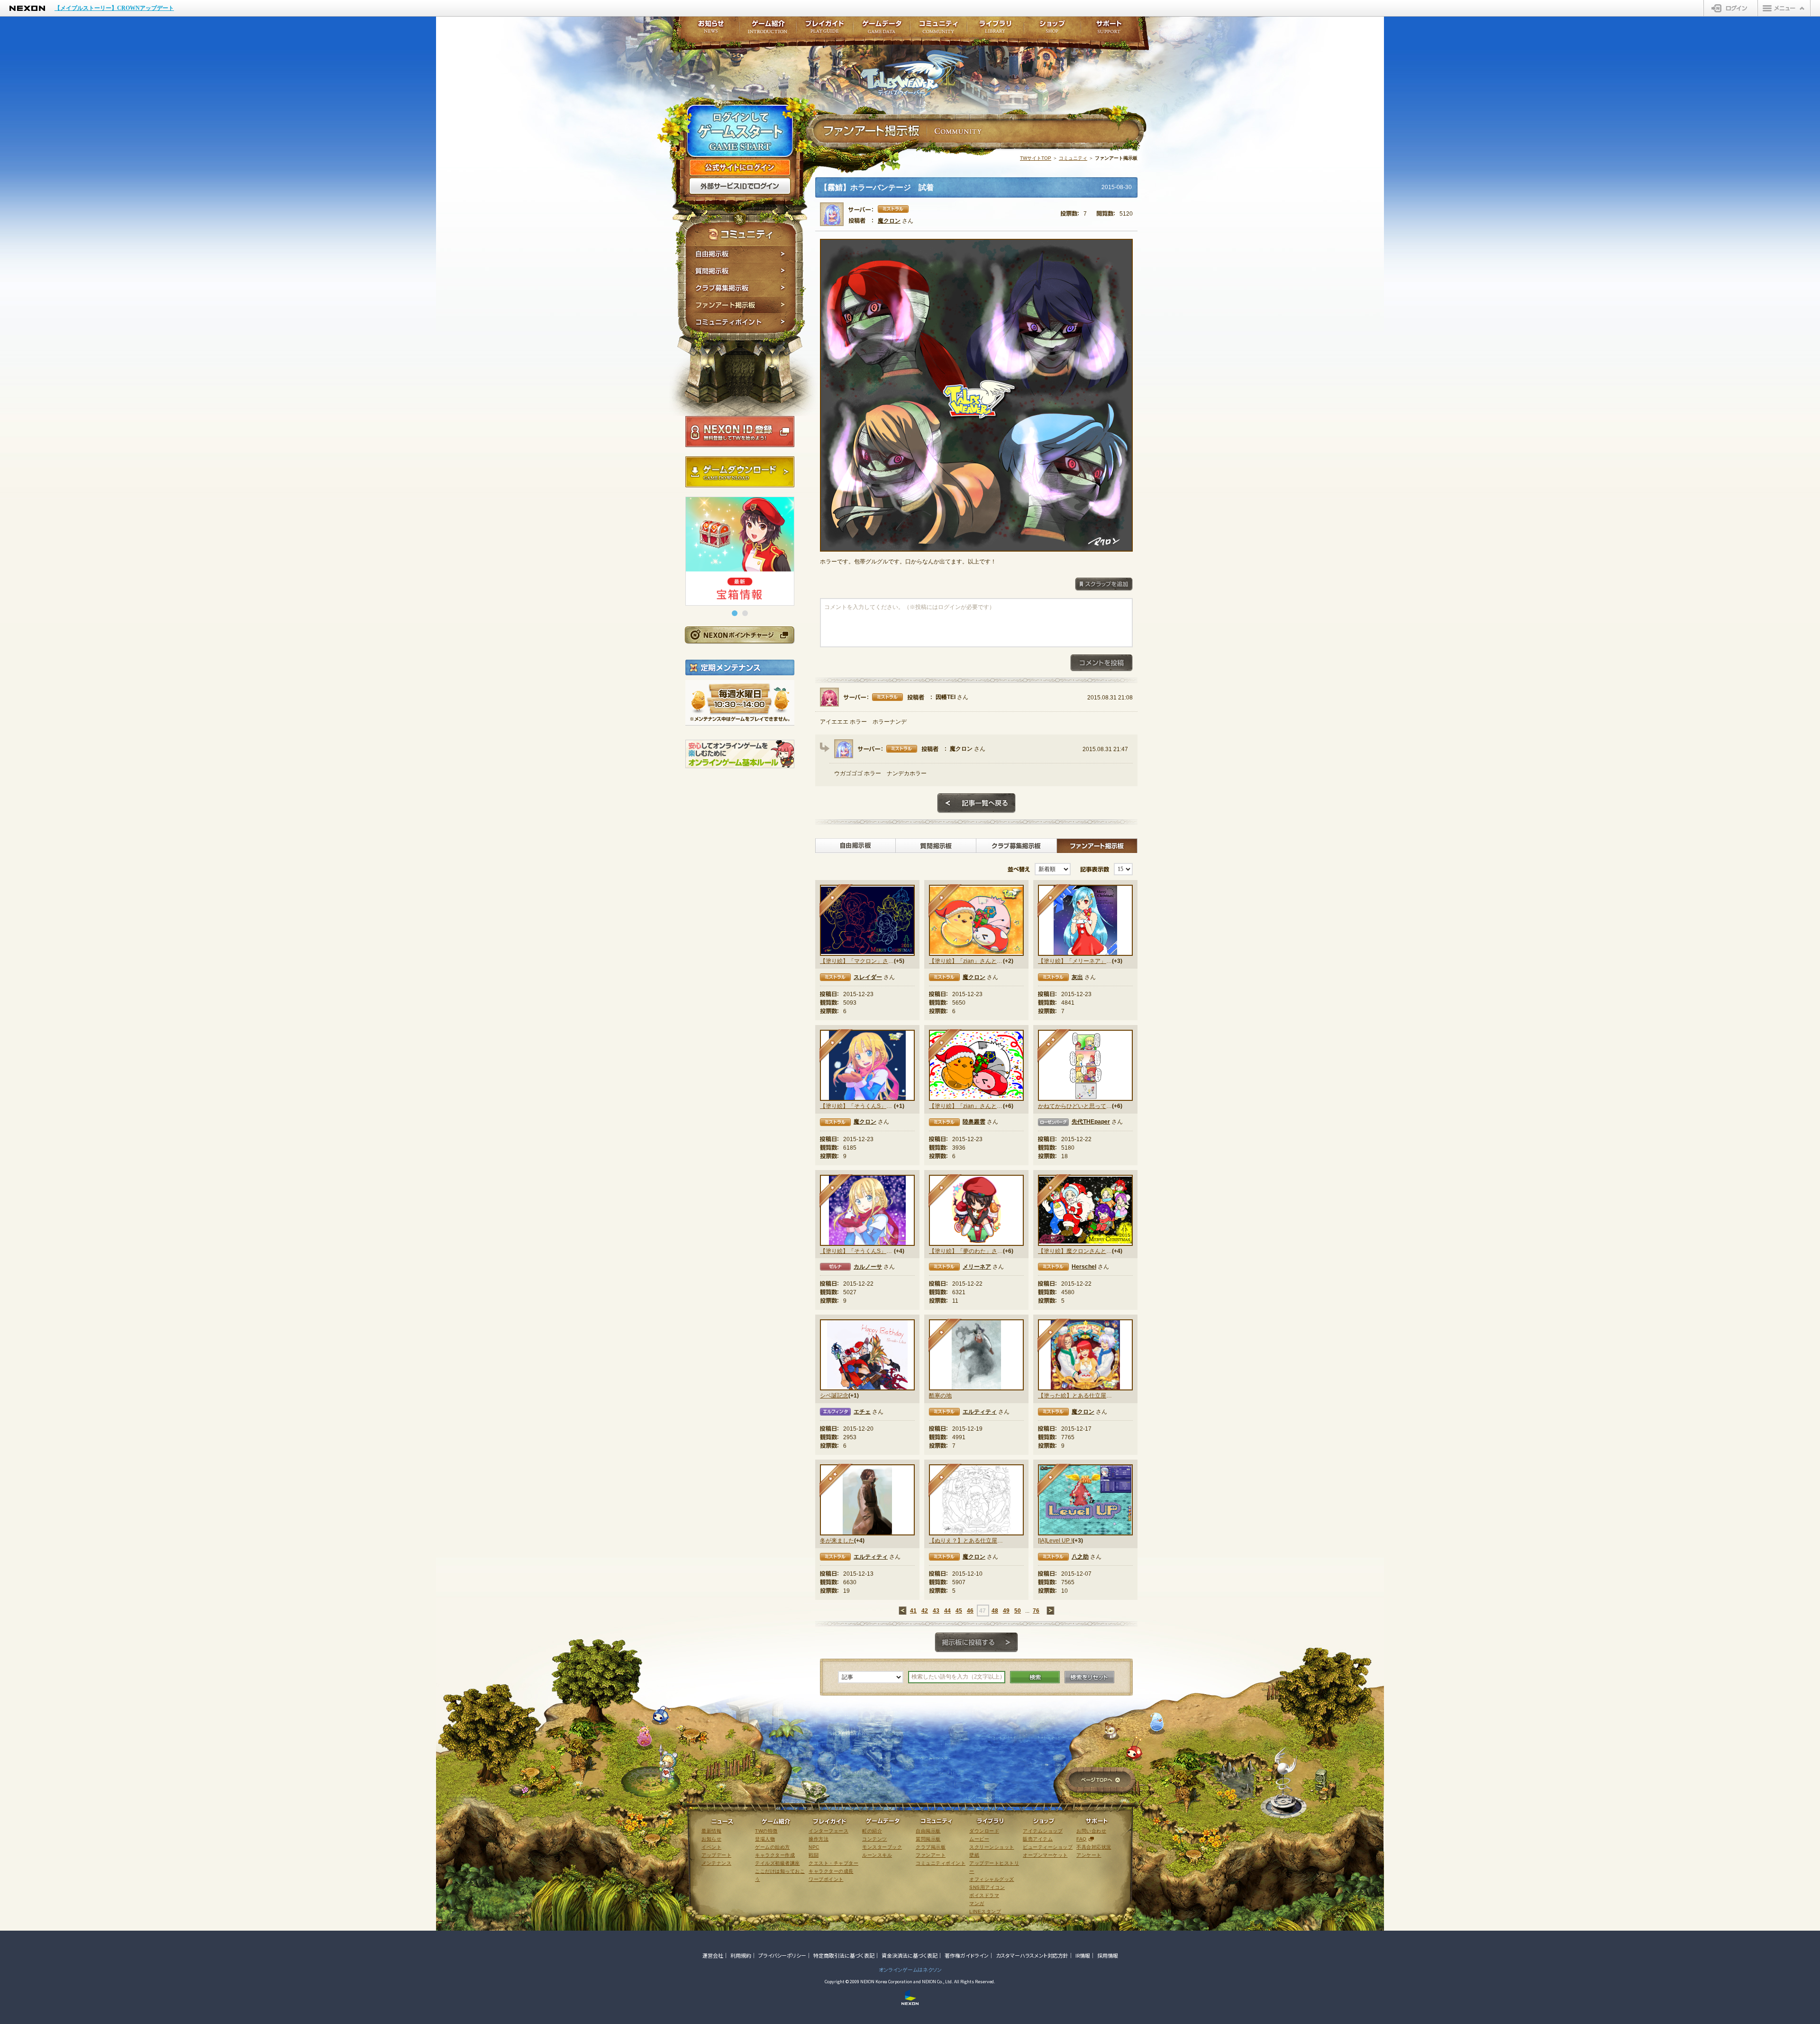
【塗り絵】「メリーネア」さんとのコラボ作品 (1075, 961)
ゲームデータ (882, 30)
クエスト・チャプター (833, 1863)
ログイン (1731, 8)
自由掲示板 (741, 254)
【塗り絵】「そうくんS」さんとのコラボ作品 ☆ (857, 1106)
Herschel (1084, 1267)
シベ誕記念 (834, 1396)
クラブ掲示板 (931, 1847)
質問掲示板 (741, 271)
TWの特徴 (766, 1831)
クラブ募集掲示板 (741, 288)
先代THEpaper (1091, 1122)
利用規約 (741, 1955)
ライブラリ (995, 30)
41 (913, 1611)
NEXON (27, 8)
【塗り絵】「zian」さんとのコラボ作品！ (966, 1106)
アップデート (716, 1855)
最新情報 (711, 1831)
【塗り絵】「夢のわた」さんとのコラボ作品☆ (966, 1251)
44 (947, 1611)
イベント (711, 1847)
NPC (814, 1847)
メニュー (1784, 8)
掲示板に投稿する (976, 1643)
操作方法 (819, 1839)
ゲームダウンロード (740, 472)
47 (983, 1611)
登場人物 (765, 1839)
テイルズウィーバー (915, 73)
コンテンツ (875, 1839)
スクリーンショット (992, 1847)
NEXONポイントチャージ (739, 635)
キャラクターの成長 (831, 1871)
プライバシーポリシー (782, 1955)
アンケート (1089, 1855)
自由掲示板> (855, 846)
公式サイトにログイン (740, 168)
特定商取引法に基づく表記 (844, 1955)
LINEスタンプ (985, 1911)
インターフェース (828, 1831)
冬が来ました (837, 1541)
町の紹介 (872, 1831)
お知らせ (708, 30)
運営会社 (713, 1955)
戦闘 (814, 1855)
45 (959, 1611)
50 (1018, 1611)
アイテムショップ (1043, 1831)
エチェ (862, 1412)
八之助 (1080, 1557)
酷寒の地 (940, 1396)
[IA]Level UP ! (1055, 1541)
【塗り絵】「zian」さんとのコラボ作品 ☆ (966, 961)
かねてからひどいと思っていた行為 (1075, 1106)
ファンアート (931, 1855)
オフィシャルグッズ (992, 1879)
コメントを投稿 (1101, 663)
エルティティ (980, 1412)
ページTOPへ (1100, 1781)
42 (925, 1611)
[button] (735, 613)
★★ (1054, 1046)
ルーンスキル (877, 1855)
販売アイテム (1038, 1839)
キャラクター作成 (775, 1855)
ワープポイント (826, 1879)
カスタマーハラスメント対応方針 (1032, 1955)
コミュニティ (1073, 158)
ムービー (979, 1839)
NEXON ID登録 (740, 432)
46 (970, 1611)
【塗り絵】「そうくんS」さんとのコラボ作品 (857, 1251)
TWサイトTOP (1036, 158)
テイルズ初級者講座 (778, 1863)
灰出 (1077, 977)
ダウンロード (984, 1831)
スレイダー (868, 977)
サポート (1109, 30)
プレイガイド (825, 30)
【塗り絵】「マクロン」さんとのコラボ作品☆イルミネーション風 (857, 961)
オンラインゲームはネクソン (910, 1970)
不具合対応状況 (1094, 1847)
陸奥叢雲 (974, 1122)
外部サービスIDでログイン (740, 186)
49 (1006, 1611)
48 (995, 1611)
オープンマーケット (1045, 1855)
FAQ (1082, 1839)
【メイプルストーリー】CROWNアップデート (114, 8)
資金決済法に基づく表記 (910, 1955)
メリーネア (977, 1267)
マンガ (977, 1903)
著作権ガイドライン (967, 1955)
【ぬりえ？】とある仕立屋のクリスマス (966, 1541)
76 (1036, 1611)
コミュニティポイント (741, 323)
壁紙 (974, 1855)
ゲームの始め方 (773, 1847)
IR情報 (1083, 1955)
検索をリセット (1089, 1677)
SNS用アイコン (987, 1887)
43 (936, 1611)
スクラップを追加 (1104, 584)
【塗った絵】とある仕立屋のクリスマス (1075, 1396)
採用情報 (1108, 1955)
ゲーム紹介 (768, 30)
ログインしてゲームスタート (740, 132)
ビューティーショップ (1048, 1847)
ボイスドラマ (984, 1895)
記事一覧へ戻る (976, 803)
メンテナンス (716, 1863)
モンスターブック (882, 1847)
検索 (1035, 1677)
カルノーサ (868, 1267)
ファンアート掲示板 (741, 305)
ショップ (1052, 30)
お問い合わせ (1091, 1831)
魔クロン (889, 221)
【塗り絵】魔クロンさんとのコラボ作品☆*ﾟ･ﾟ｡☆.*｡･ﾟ (1075, 1251)
